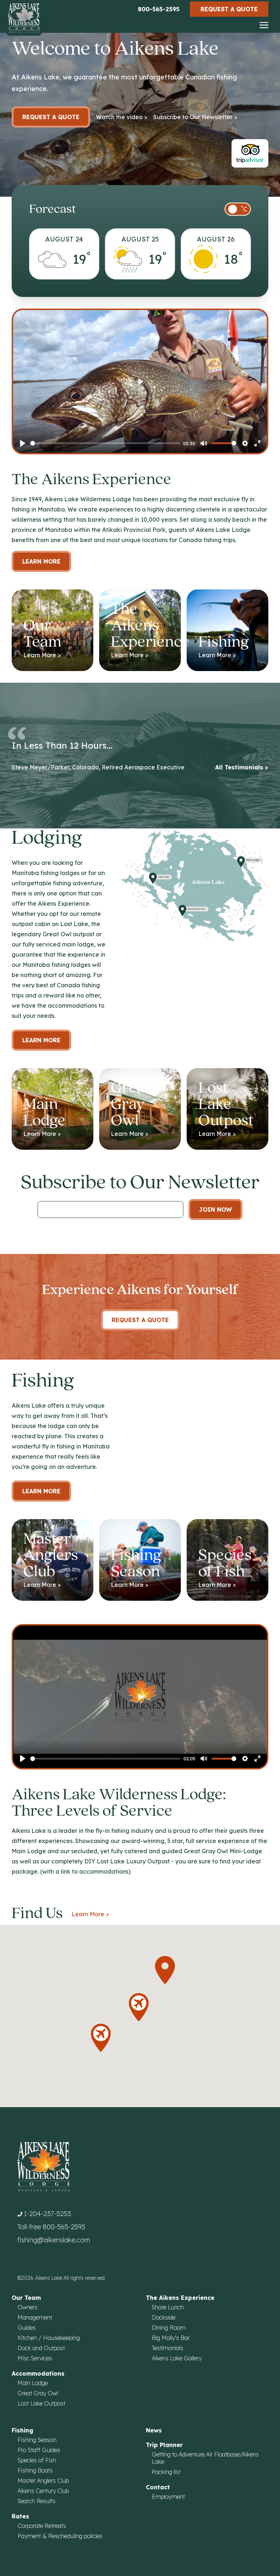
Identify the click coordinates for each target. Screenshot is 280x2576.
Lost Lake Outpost (41, 2403)
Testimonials (168, 2348)
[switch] (238, 209)
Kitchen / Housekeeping (49, 2338)
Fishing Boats (35, 2470)
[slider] (105, 443)
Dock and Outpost (41, 2348)
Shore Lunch (168, 2307)
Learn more (41, 1040)
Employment (168, 2497)
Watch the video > (122, 117)
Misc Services (35, 2358)
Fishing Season (37, 2440)
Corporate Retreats (42, 2526)
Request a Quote (229, 9)
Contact (158, 2487)
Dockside (164, 2317)
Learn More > (90, 1914)
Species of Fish (37, 2460)
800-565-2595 (159, 9)
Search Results (36, 2501)
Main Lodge (33, 2383)
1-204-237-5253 (47, 2214)
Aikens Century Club (43, 2491)
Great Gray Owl (38, 2393)
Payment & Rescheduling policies (60, 2536)
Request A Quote (140, 1320)
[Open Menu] (264, 26)
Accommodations (38, 2373)
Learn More (41, 561)
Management (35, 2317)
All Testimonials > (242, 767)
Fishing (22, 2430)
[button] (165, 1970)
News (154, 2430)
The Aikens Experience (180, 2298)
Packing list (166, 2472)
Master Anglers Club (43, 2481)
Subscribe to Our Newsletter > (195, 117)
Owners (28, 2307)
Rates (20, 2516)
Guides (27, 2328)
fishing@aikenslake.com (54, 2240)
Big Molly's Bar (171, 2338)
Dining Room (169, 2328)
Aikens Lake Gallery (177, 2358)
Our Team (26, 2298)
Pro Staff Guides (39, 2450)
